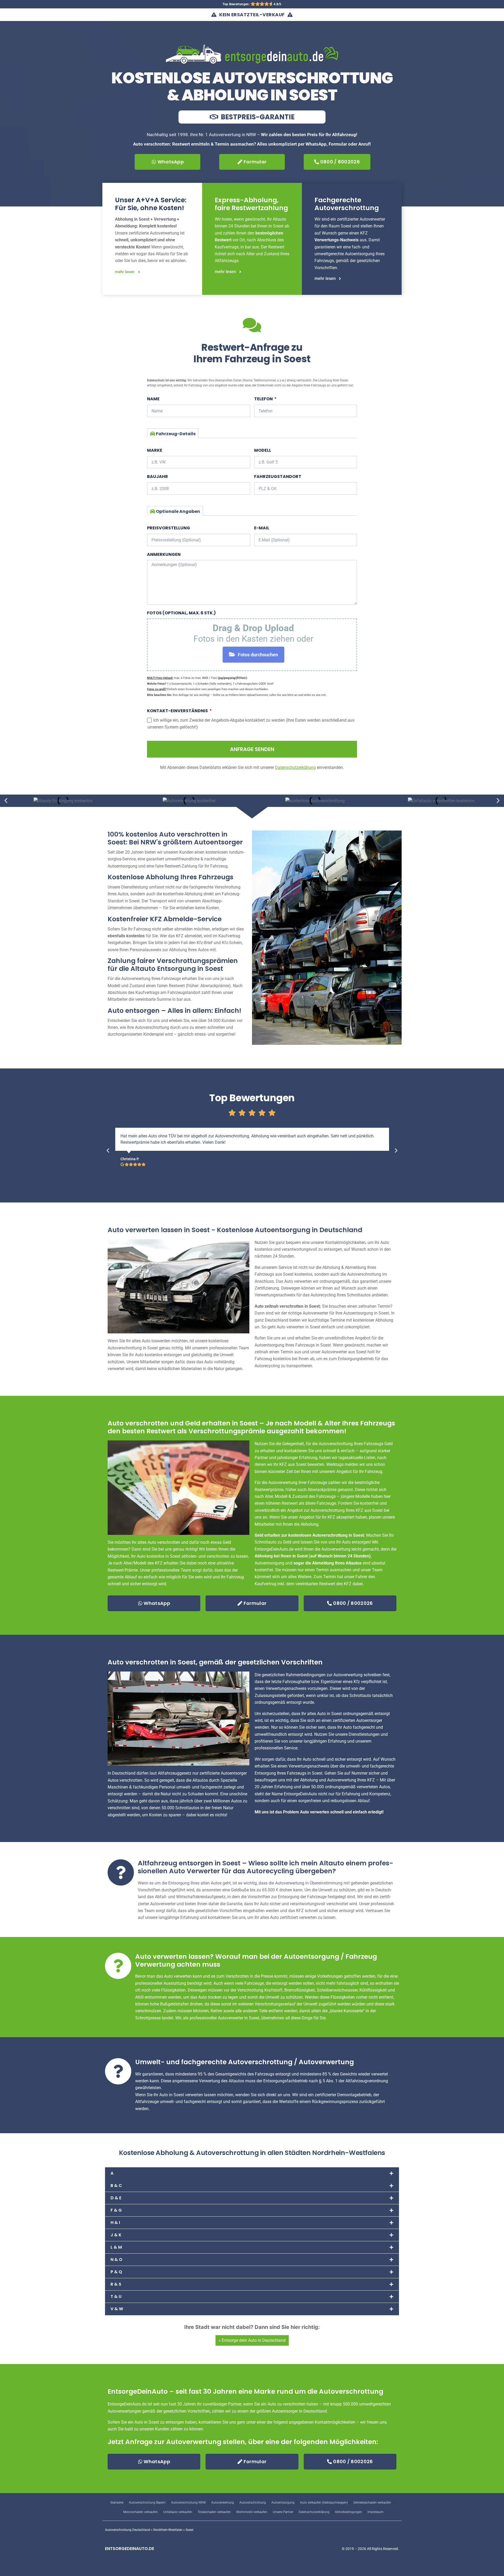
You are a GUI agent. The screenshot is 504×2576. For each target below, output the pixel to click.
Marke (155, 450)
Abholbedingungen (348, 2512)
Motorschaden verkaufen (140, 2512)
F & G (116, 2210)
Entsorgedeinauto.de (130, 2549)
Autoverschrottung (253, 2503)
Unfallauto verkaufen (178, 2512)
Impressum (376, 2512)
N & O (116, 2260)
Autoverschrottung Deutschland (128, 2530)
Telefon (264, 399)
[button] (6, 801)
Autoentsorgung (283, 2503)
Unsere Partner (283, 2512)
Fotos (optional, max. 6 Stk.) (181, 613)
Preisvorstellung (169, 528)
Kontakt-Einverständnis (178, 711)
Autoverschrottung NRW (188, 2503)
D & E (116, 2198)
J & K (116, 2235)
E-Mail (262, 528)
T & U (116, 2296)
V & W (117, 2309)
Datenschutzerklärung (314, 2512)
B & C (116, 2186)
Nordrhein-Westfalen (168, 2530)
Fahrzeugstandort (278, 477)
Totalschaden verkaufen (214, 2512)
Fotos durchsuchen (258, 655)
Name (153, 399)
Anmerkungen (164, 554)
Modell (263, 450)
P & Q (116, 2272)
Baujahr (157, 477)
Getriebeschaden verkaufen (372, 2503)
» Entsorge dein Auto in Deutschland (252, 2340)
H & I (115, 2223)
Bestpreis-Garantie (257, 117)
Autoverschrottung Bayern (147, 2503)
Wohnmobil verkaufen (252, 2512)
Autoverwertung (223, 2503)
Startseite (117, 2503)
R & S (116, 2284)
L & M (116, 2247)
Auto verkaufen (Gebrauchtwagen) (324, 2503)
